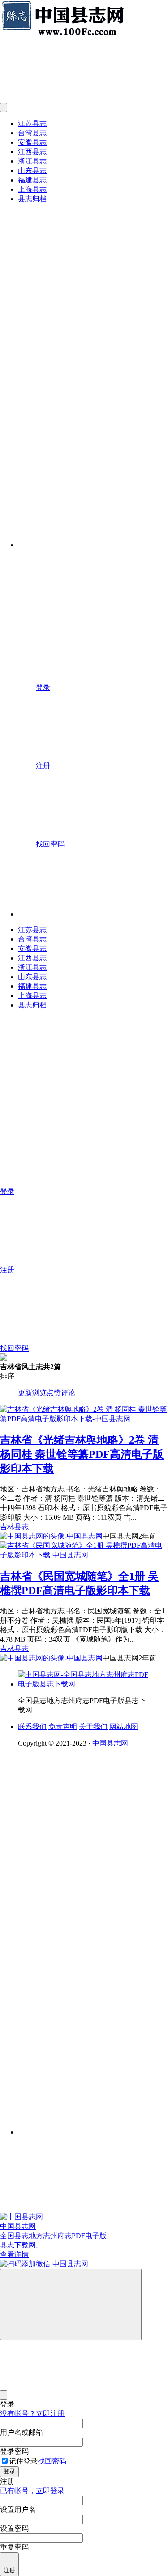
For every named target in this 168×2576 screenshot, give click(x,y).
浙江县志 (32, 161)
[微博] (85, 1972)
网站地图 (124, 1727)
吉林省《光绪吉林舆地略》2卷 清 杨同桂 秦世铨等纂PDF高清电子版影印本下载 (82, 1454)
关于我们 (93, 1727)
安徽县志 (32, 142)
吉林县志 (14, 1527)
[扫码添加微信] (84, 2264)
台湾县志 (32, 133)
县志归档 (32, 199)
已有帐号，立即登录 (32, 2491)
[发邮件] (93, 2124)
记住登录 (23, 2461)
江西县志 (32, 152)
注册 (9, 2570)
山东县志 (32, 171)
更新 (25, 1393)
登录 (9, 2471)
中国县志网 (112, 1743)
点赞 (54, 1393)
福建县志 (32, 180)
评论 (68, 1393)
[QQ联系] (93, 1903)
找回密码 (52, 2461)
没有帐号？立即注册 (32, 2414)
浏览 (39, 1393)
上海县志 (32, 189)
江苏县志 (32, 123)
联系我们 (32, 1727)
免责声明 (63, 1727)
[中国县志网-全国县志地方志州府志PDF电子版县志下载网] (85, 1684)
